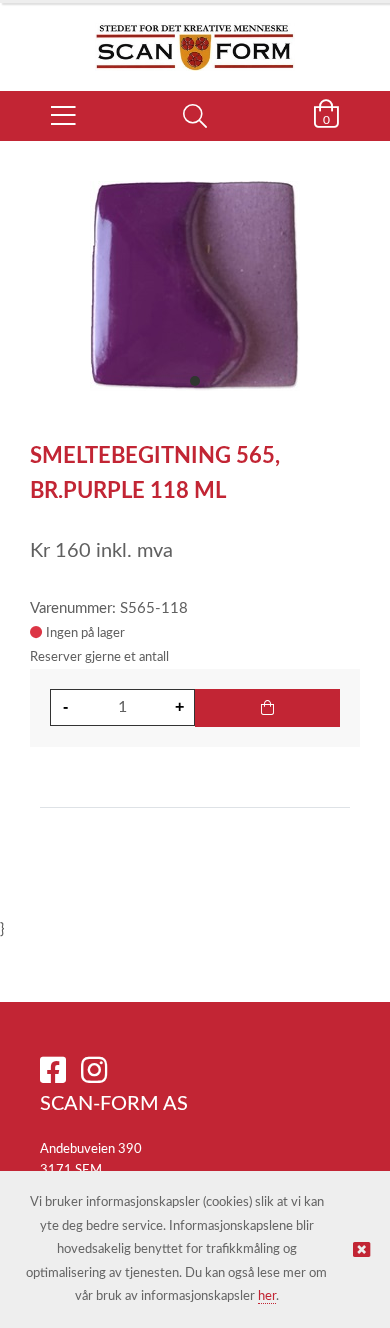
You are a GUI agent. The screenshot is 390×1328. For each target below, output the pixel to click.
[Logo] (195, 37)
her (267, 1296)
